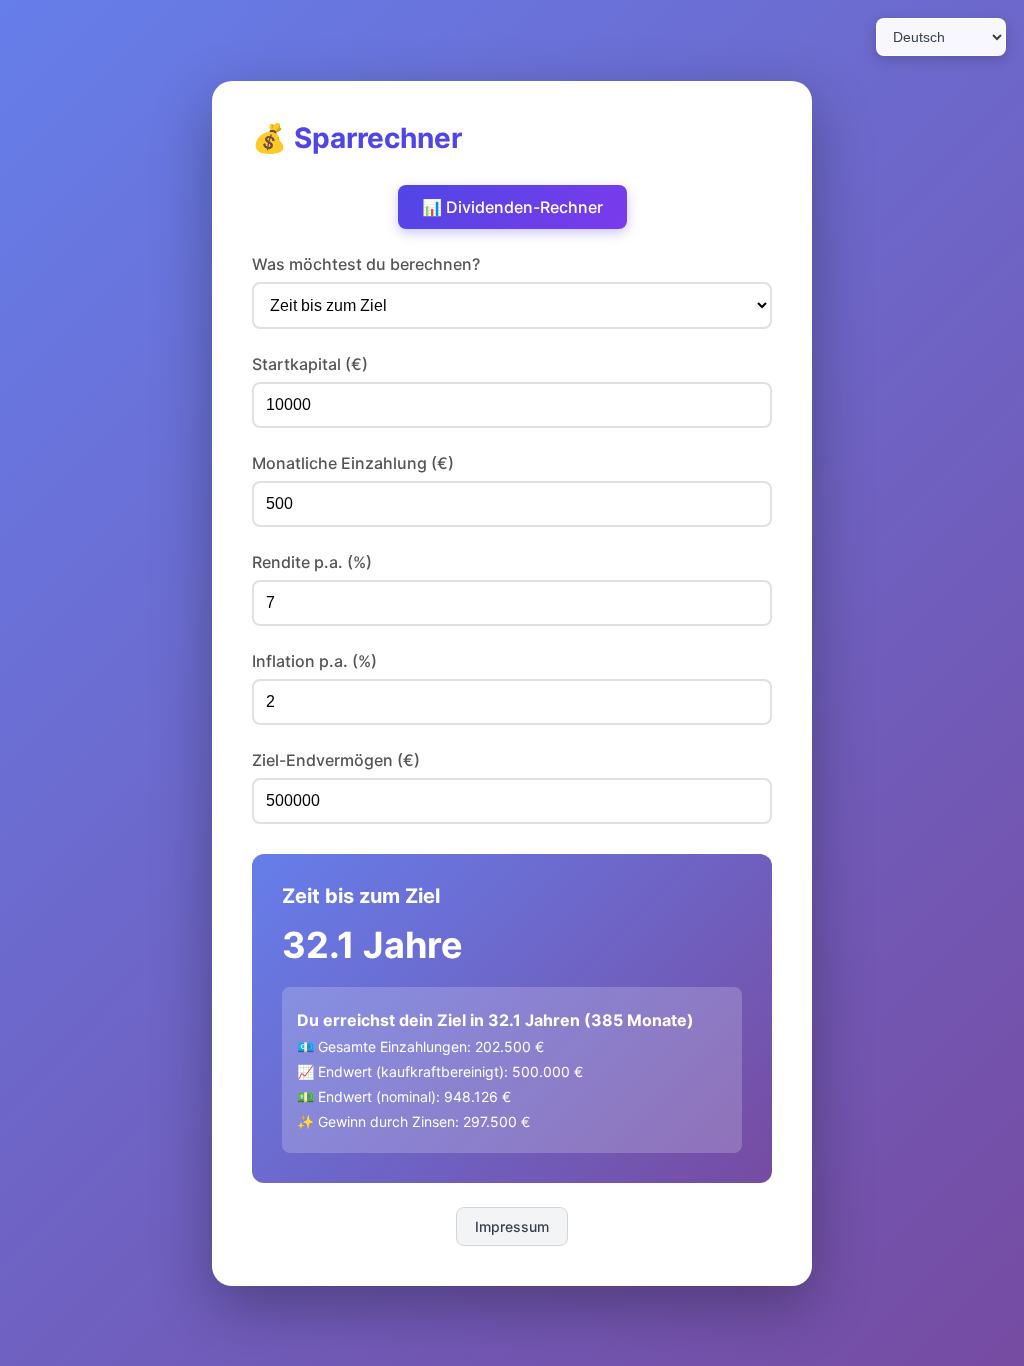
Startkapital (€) (310, 364)
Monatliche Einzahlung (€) (353, 463)
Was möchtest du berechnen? (366, 264)
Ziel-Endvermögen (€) (336, 760)
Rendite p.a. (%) (312, 562)
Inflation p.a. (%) (314, 661)
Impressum (512, 1226)
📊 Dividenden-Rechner (512, 207)
